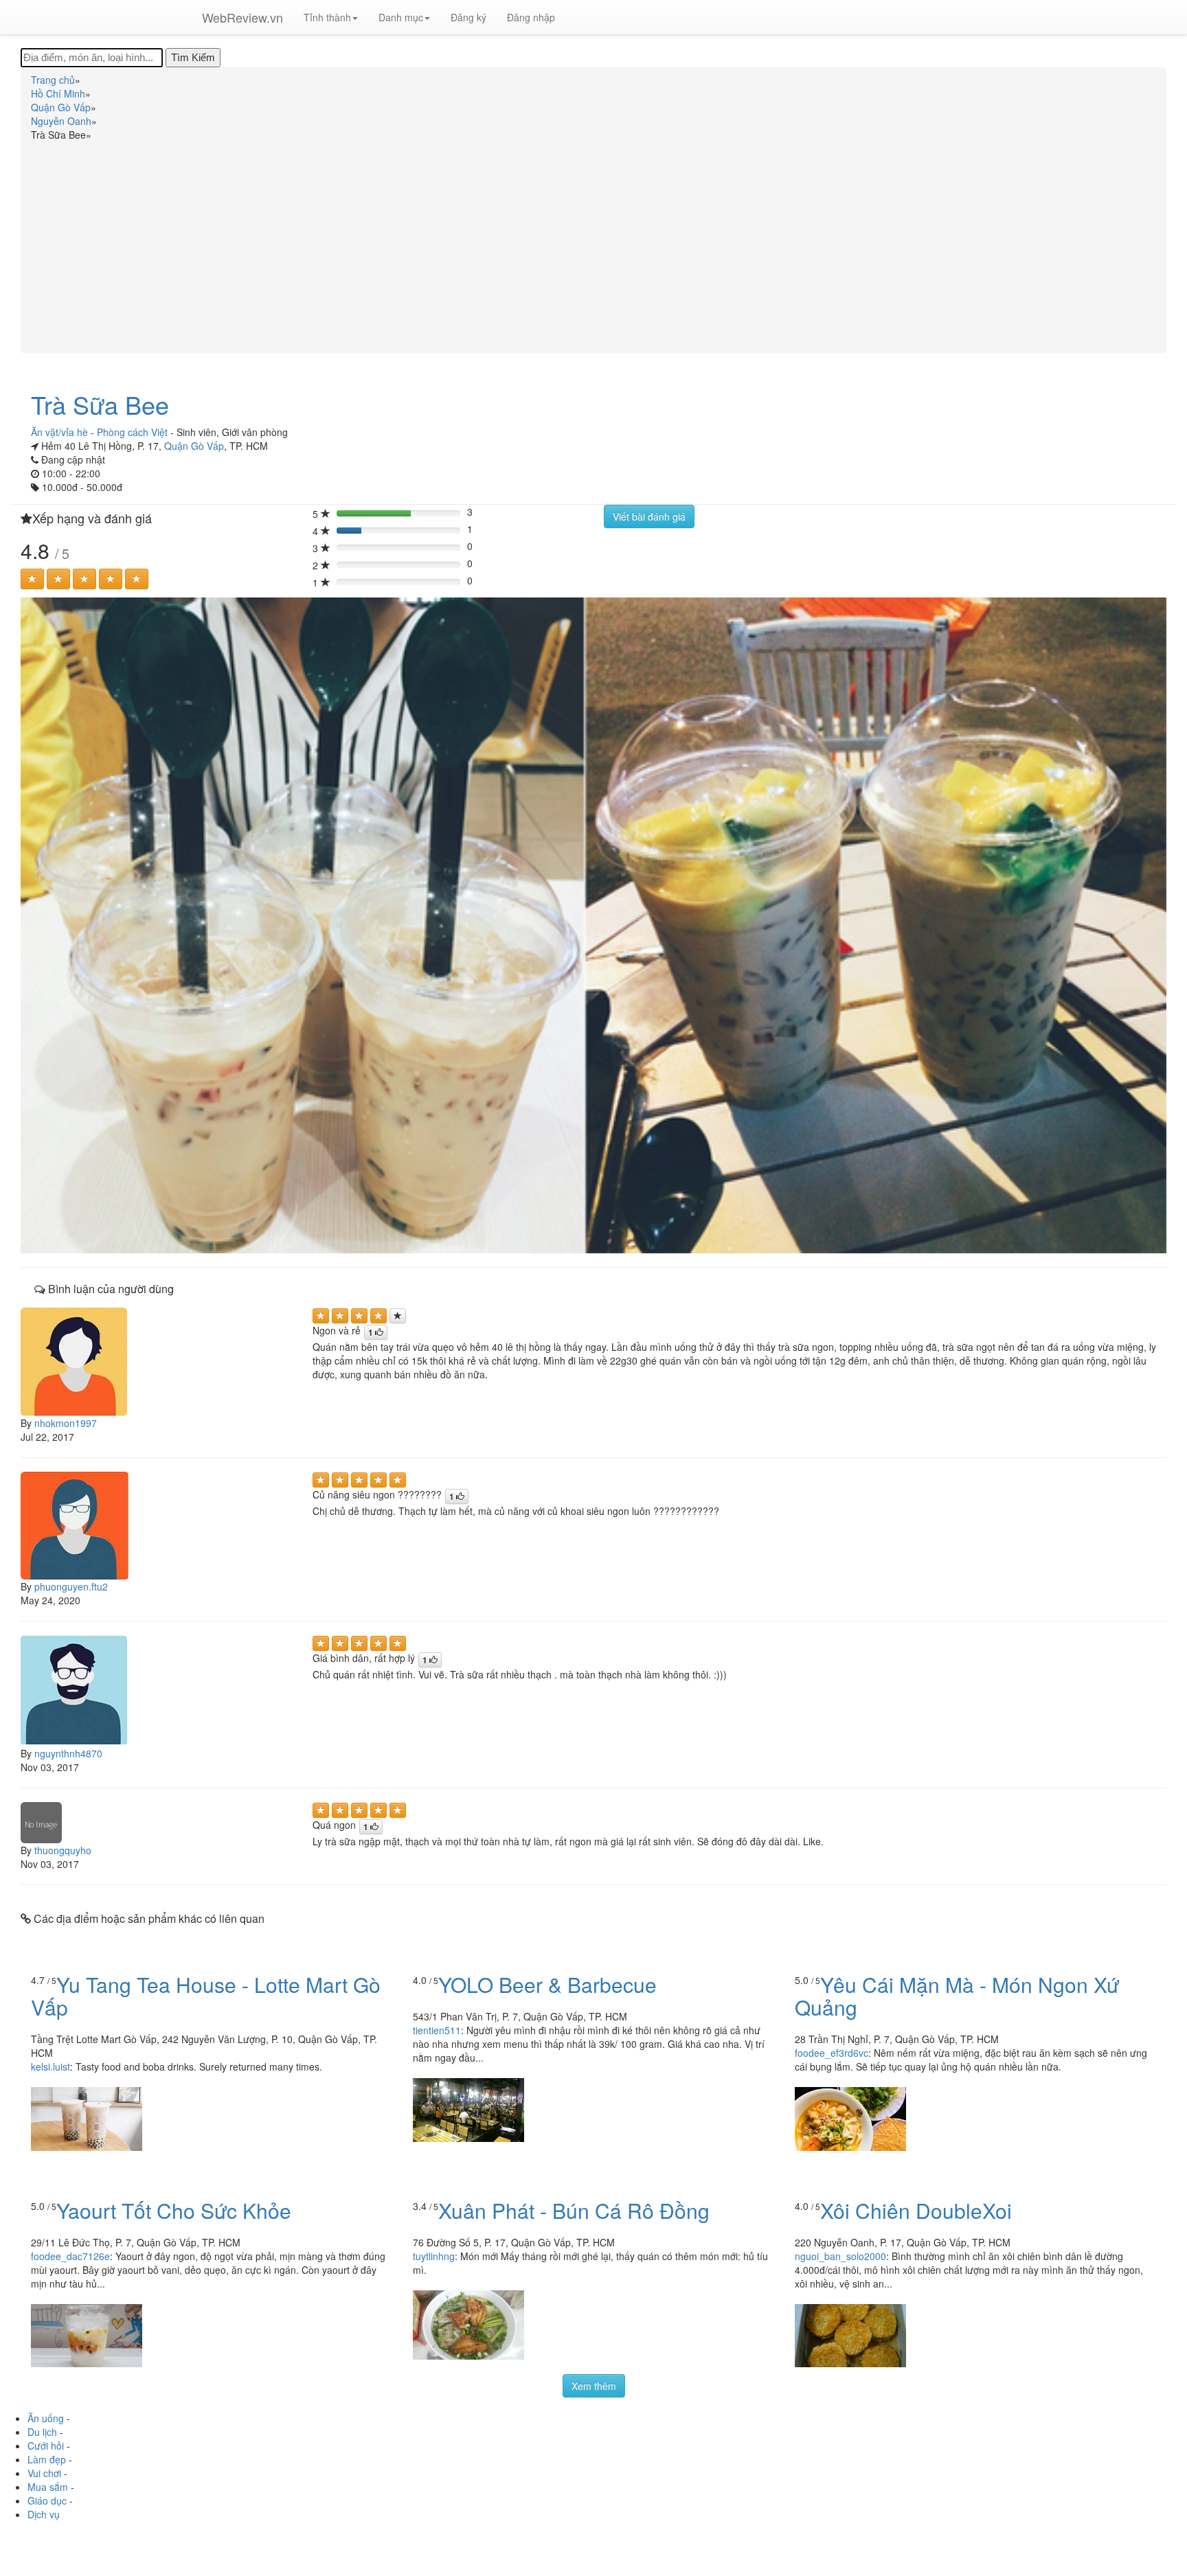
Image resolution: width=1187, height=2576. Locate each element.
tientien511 (437, 2030)
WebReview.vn (242, 17)
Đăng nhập (531, 17)
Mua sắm (48, 2487)
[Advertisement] (593, 244)
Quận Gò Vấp (194, 446)
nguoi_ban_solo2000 (840, 2256)
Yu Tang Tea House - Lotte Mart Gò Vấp (206, 1996)
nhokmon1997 (66, 1423)
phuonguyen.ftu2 (71, 1586)
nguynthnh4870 (68, 1753)
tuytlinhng (434, 2256)
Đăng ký (468, 17)
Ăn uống (46, 2418)
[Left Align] (32, 579)
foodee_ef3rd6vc (832, 2053)
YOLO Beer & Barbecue (547, 1984)
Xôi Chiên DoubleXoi (916, 2210)
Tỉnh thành (327, 17)
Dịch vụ (44, 2514)
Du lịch (42, 2432)
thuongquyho (63, 1850)
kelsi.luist (50, 2066)
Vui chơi (44, 2473)
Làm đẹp (47, 2459)
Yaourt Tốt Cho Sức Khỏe (174, 2210)
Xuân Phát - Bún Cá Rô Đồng (574, 2210)
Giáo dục (47, 2500)
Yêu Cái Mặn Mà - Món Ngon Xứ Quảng (957, 1996)
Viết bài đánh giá (649, 516)
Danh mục (401, 17)
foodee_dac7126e (70, 2256)
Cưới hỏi (46, 2446)
